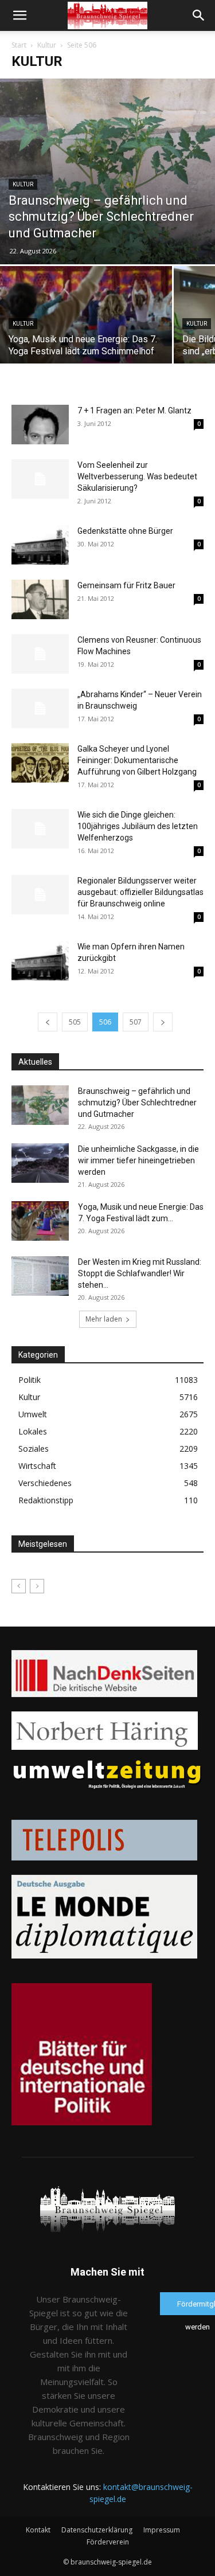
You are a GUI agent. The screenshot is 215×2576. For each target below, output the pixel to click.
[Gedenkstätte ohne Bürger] (40, 545)
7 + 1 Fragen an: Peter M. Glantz (134, 411)
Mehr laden (104, 1319)
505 (75, 1022)
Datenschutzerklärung (97, 2530)
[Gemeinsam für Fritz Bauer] (40, 599)
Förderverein (108, 2542)
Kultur (47, 45)
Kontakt (38, 2530)
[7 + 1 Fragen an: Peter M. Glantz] (40, 425)
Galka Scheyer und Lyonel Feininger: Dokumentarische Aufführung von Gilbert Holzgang (137, 760)
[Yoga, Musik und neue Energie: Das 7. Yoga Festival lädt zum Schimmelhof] (86, 330)
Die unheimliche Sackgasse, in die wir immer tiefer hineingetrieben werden (138, 1160)
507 (136, 1022)
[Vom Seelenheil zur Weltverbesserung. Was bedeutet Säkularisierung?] (40, 479)
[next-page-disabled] (37, 1586)
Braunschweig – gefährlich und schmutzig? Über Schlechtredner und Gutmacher (137, 1103)
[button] (19, 15)
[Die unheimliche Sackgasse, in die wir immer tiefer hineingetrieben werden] (40, 1163)
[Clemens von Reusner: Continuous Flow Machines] (40, 654)
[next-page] (163, 1022)
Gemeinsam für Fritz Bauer (126, 585)
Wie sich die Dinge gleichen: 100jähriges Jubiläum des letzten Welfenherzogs (138, 826)
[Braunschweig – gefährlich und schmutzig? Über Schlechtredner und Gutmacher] (107, 171)
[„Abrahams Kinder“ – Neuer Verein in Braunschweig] (40, 708)
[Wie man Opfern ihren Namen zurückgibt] (40, 961)
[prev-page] (48, 1022)
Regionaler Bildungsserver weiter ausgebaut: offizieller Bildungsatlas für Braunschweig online (140, 892)
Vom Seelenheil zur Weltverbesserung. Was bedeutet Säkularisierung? (137, 476)
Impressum (162, 2530)
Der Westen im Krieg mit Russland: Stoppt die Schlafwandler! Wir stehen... (140, 1273)
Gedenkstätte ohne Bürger (125, 531)
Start (19, 45)
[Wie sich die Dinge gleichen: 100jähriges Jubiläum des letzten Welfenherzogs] (40, 829)
